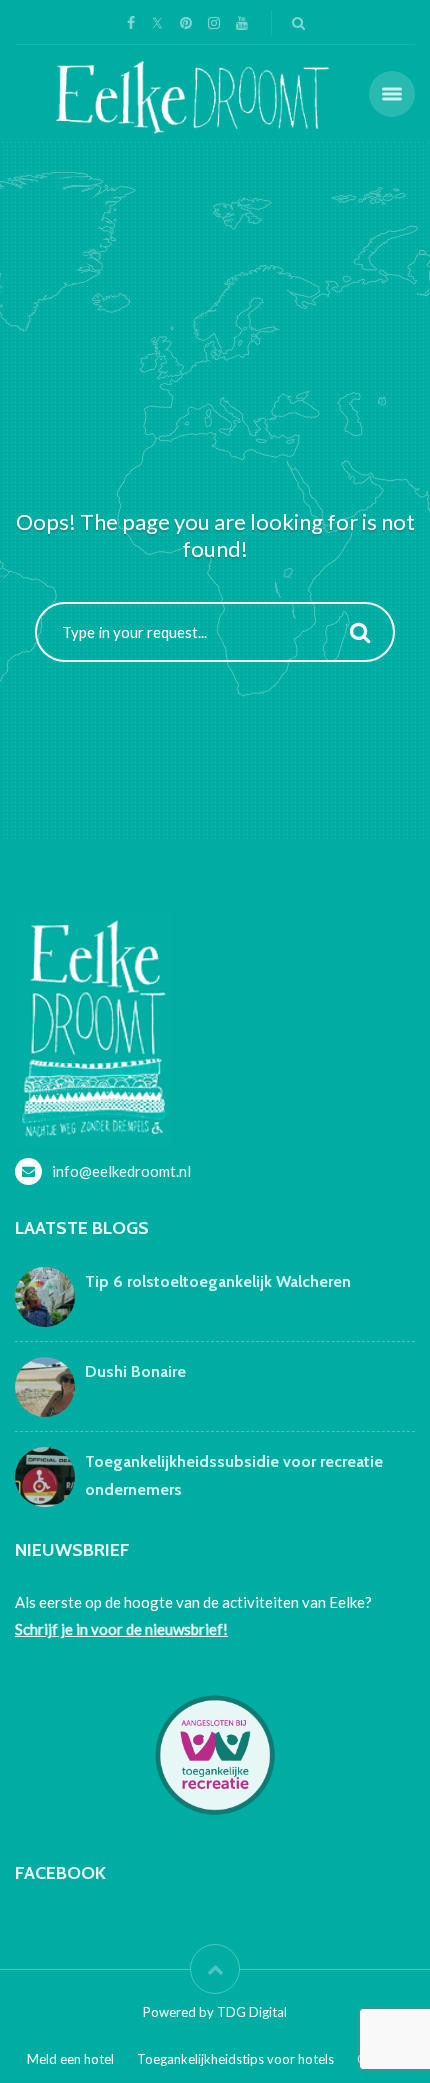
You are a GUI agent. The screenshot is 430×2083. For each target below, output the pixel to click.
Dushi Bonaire (135, 1371)
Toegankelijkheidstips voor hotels (235, 2059)
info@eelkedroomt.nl (121, 1171)
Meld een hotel (70, 2059)
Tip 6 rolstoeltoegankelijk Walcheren (218, 1281)
